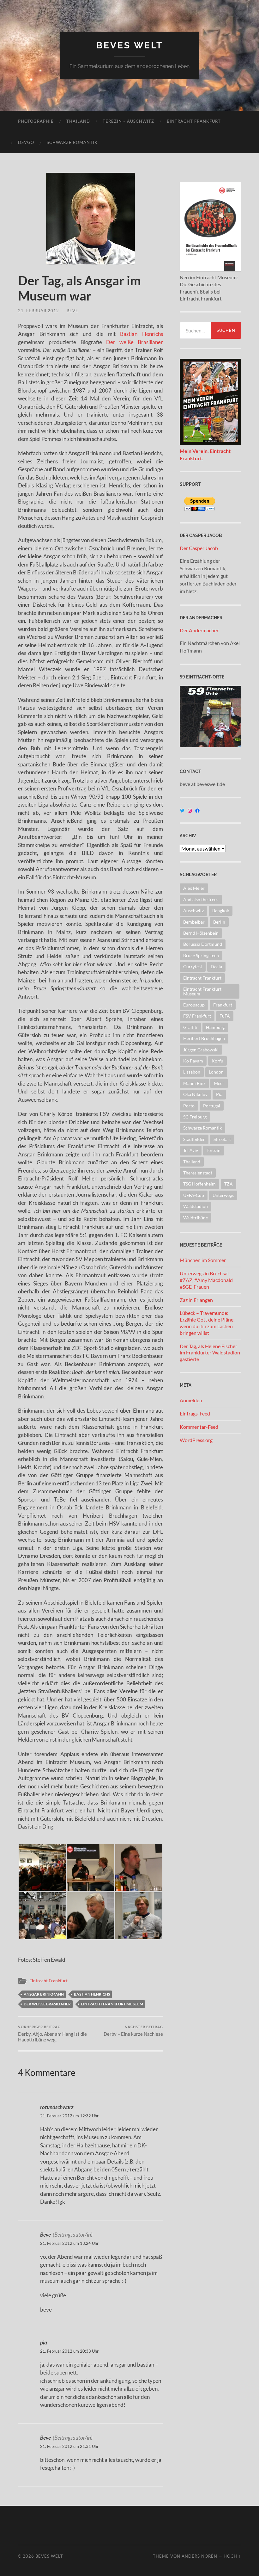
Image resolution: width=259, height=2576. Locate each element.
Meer (219, 1083)
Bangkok (221, 910)
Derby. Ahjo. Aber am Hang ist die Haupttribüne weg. (52, 2034)
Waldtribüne (196, 1218)
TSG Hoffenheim (199, 1184)
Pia (219, 1094)
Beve (72, 311)
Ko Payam (193, 1061)
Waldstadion (196, 1206)
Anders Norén (199, 2556)
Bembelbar (194, 922)
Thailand (78, 121)
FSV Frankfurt (197, 1016)
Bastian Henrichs (141, 334)
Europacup (194, 1005)
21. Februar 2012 (39, 311)
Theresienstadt (198, 1173)
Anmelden (191, 1400)
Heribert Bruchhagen (204, 1038)
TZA (229, 1184)
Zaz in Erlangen (196, 1300)
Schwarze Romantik (72, 142)
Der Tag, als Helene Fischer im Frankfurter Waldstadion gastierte (210, 1353)
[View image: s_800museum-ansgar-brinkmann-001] (42, 1868)
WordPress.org (196, 1440)
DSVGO (26, 142)
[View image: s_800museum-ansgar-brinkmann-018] (139, 1868)
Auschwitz (193, 910)
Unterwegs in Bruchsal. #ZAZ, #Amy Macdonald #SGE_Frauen (206, 1280)
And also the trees (201, 899)
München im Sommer (203, 1260)
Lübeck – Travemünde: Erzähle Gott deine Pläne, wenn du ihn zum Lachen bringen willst (207, 1323)
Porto (189, 1106)
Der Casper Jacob (199, 548)
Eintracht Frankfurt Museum (112, 2004)
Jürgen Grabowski (201, 1050)
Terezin (214, 1150)
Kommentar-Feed (199, 1427)
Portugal (212, 1106)
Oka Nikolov (195, 1094)
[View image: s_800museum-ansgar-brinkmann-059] (139, 1916)
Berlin (219, 922)
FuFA (225, 1016)
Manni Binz (194, 1083)
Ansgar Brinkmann (44, 1994)
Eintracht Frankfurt (194, 121)
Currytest (193, 966)
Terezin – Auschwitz (128, 121)
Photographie (36, 121)
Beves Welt (130, 45)
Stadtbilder (194, 1139)
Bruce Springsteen (201, 955)
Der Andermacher (199, 630)
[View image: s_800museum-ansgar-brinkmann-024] (42, 1916)
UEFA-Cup (194, 1195)
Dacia (216, 966)
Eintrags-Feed (195, 1413)
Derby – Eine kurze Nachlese (133, 2031)
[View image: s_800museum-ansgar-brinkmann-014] (90, 1868)
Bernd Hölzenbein (201, 933)
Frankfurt (223, 1005)
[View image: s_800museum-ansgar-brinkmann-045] (90, 1916)
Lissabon (192, 1072)
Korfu (217, 1061)
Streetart (222, 1139)
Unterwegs (223, 1195)
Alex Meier (194, 888)
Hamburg (215, 1027)
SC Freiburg (195, 1117)
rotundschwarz (57, 2107)
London (216, 1072)
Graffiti (190, 1027)
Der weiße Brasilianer (135, 342)
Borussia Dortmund (203, 944)
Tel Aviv (191, 1150)
